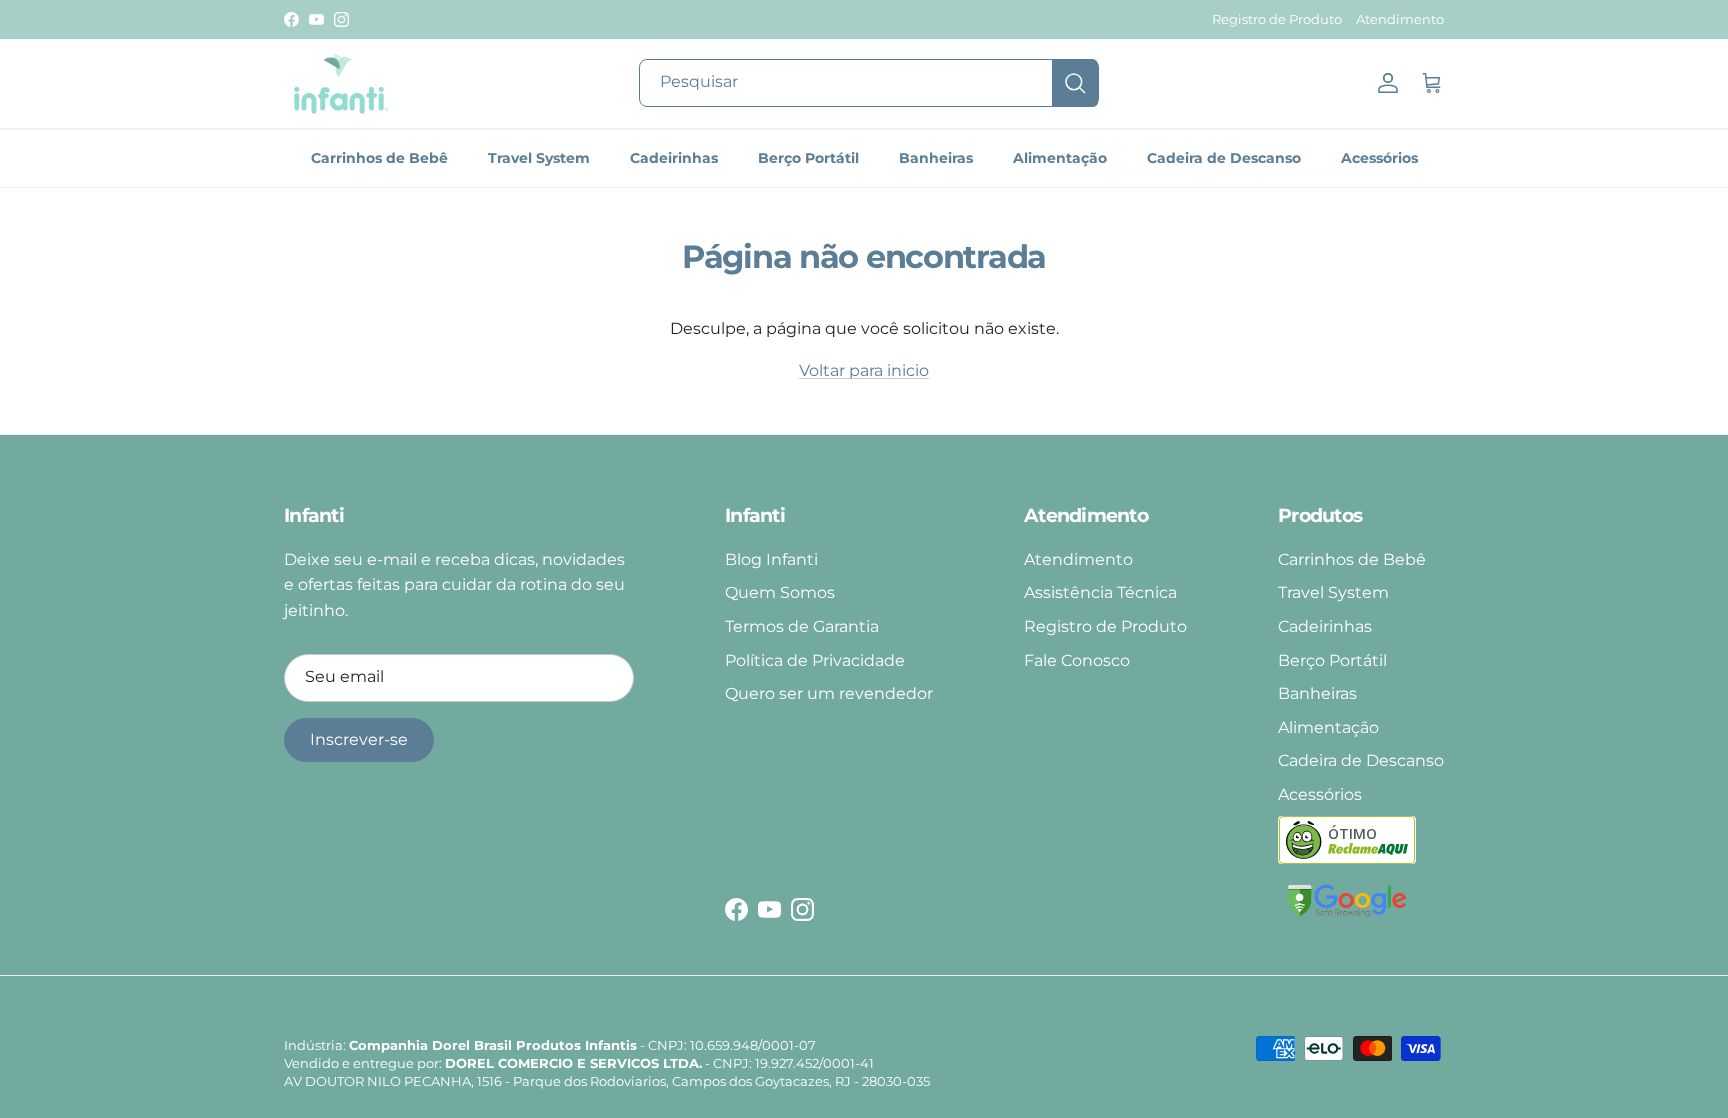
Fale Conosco (1077, 660)
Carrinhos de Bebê (379, 158)
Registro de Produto (1277, 19)
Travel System (539, 158)
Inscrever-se (359, 739)
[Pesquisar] (1075, 83)
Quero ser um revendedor (829, 693)
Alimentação (1060, 158)
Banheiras (936, 158)
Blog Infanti (771, 559)
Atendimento (1400, 19)
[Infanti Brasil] (339, 84)
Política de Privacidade (815, 660)
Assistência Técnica (1100, 592)
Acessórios (1379, 158)
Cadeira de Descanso (1224, 158)
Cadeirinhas (674, 158)
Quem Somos (780, 592)
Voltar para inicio (864, 370)
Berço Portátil (808, 158)
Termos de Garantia (802, 626)
